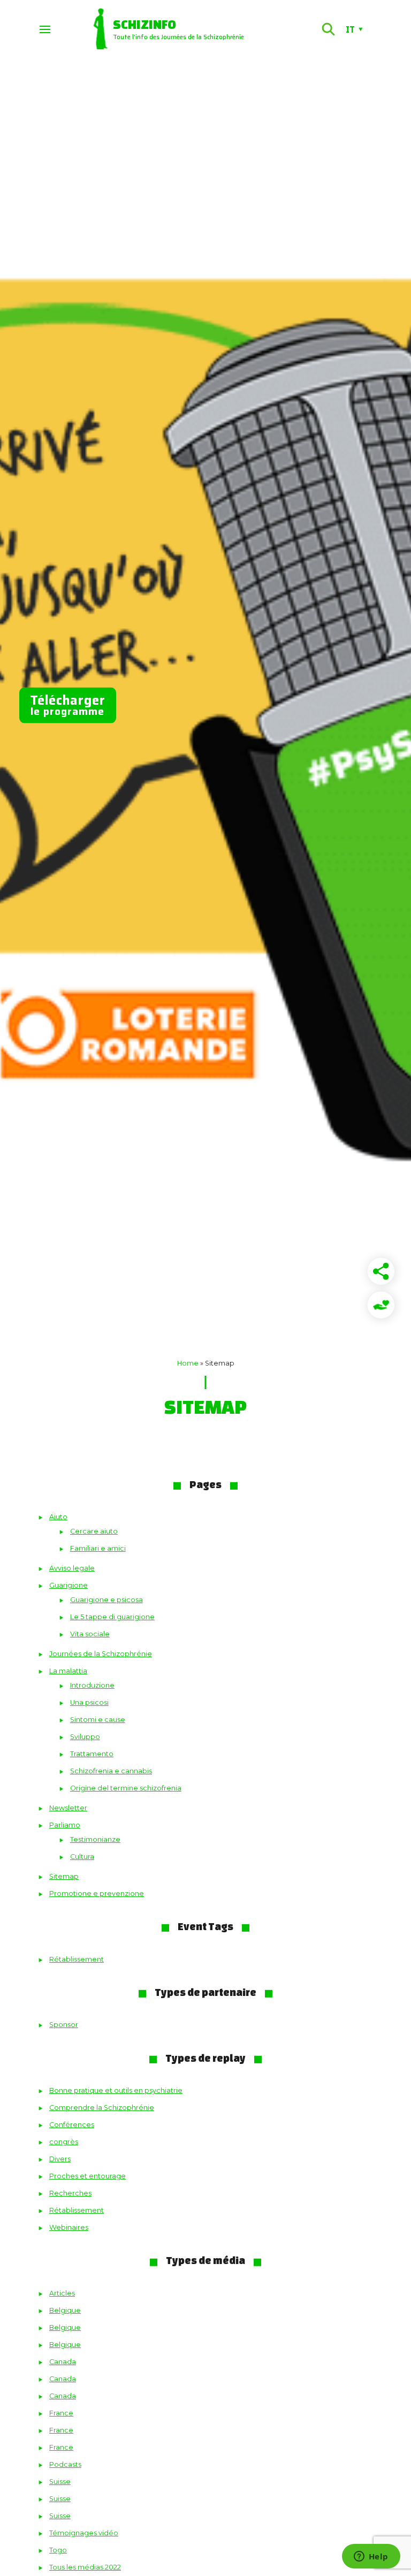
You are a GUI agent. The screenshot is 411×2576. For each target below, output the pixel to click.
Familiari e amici (98, 1548)
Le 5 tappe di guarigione (112, 1617)
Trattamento (92, 1754)
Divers (60, 2159)
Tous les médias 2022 (85, 2567)
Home (188, 1363)
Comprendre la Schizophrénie (102, 2108)
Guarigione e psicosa (106, 1600)
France (61, 2413)
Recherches (70, 2193)
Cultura (82, 1857)
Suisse (60, 2482)
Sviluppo (85, 1737)
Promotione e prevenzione (97, 1893)
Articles (62, 2293)
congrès (64, 2142)
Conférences (72, 2125)
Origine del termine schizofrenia (126, 1788)
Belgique (65, 2310)
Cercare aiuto (94, 1531)
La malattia (68, 1671)
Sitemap (64, 1876)
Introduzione (92, 1685)
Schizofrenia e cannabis (111, 1771)
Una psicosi (89, 1702)
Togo (58, 2550)
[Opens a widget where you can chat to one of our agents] (371, 2557)
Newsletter (68, 1808)
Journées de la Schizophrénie (101, 1654)
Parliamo (65, 1825)
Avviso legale (72, 1568)
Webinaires (69, 2227)
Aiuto (58, 1517)
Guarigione (68, 1585)
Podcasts (65, 2464)
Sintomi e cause (98, 1720)
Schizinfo (144, 24)
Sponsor (64, 2025)
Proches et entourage (87, 2176)
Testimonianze (95, 1839)
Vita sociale (90, 1634)
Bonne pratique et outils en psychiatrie (116, 2090)
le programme (68, 705)
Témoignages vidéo (84, 2533)
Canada (63, 2362)
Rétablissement (77, 1959)
